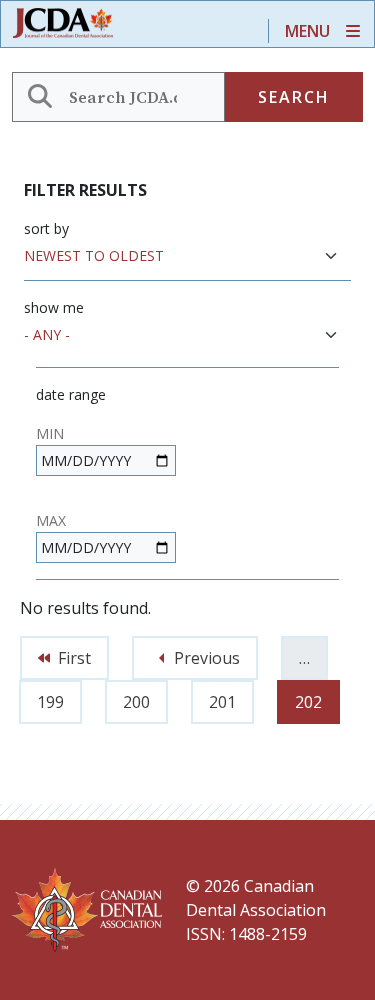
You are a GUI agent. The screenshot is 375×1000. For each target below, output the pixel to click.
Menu (307, 31)
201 (227, 696)
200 (141, 696)
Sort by (46, 228)
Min (50, 433)
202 (313, 696)
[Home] (71, 23)
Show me (54, 307)
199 (55, 696)
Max (51, 520)
